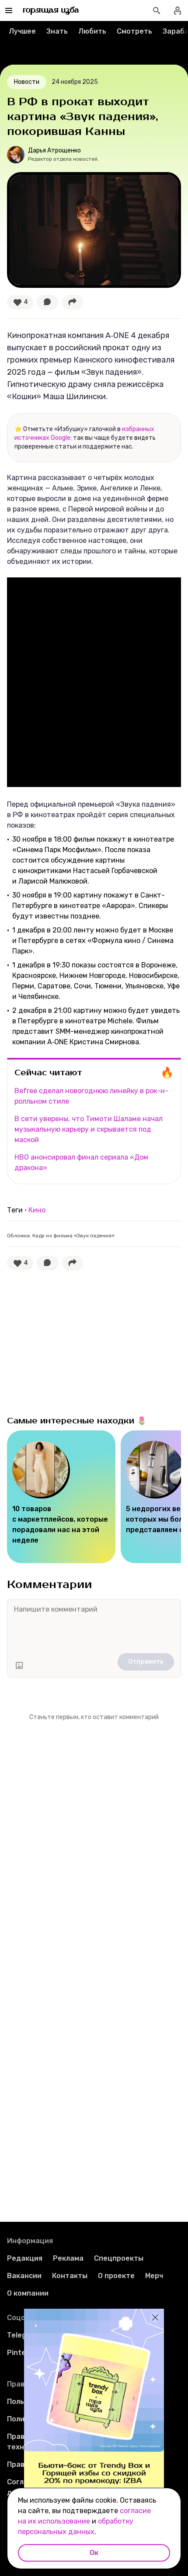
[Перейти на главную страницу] (51, 10)
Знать (57, 31)
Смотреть (134, 31)
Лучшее (22, 31)
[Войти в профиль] (178, 10)
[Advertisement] (73, 1341)
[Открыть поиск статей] (157, 10)
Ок (94, 2553)
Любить (92, 31)
